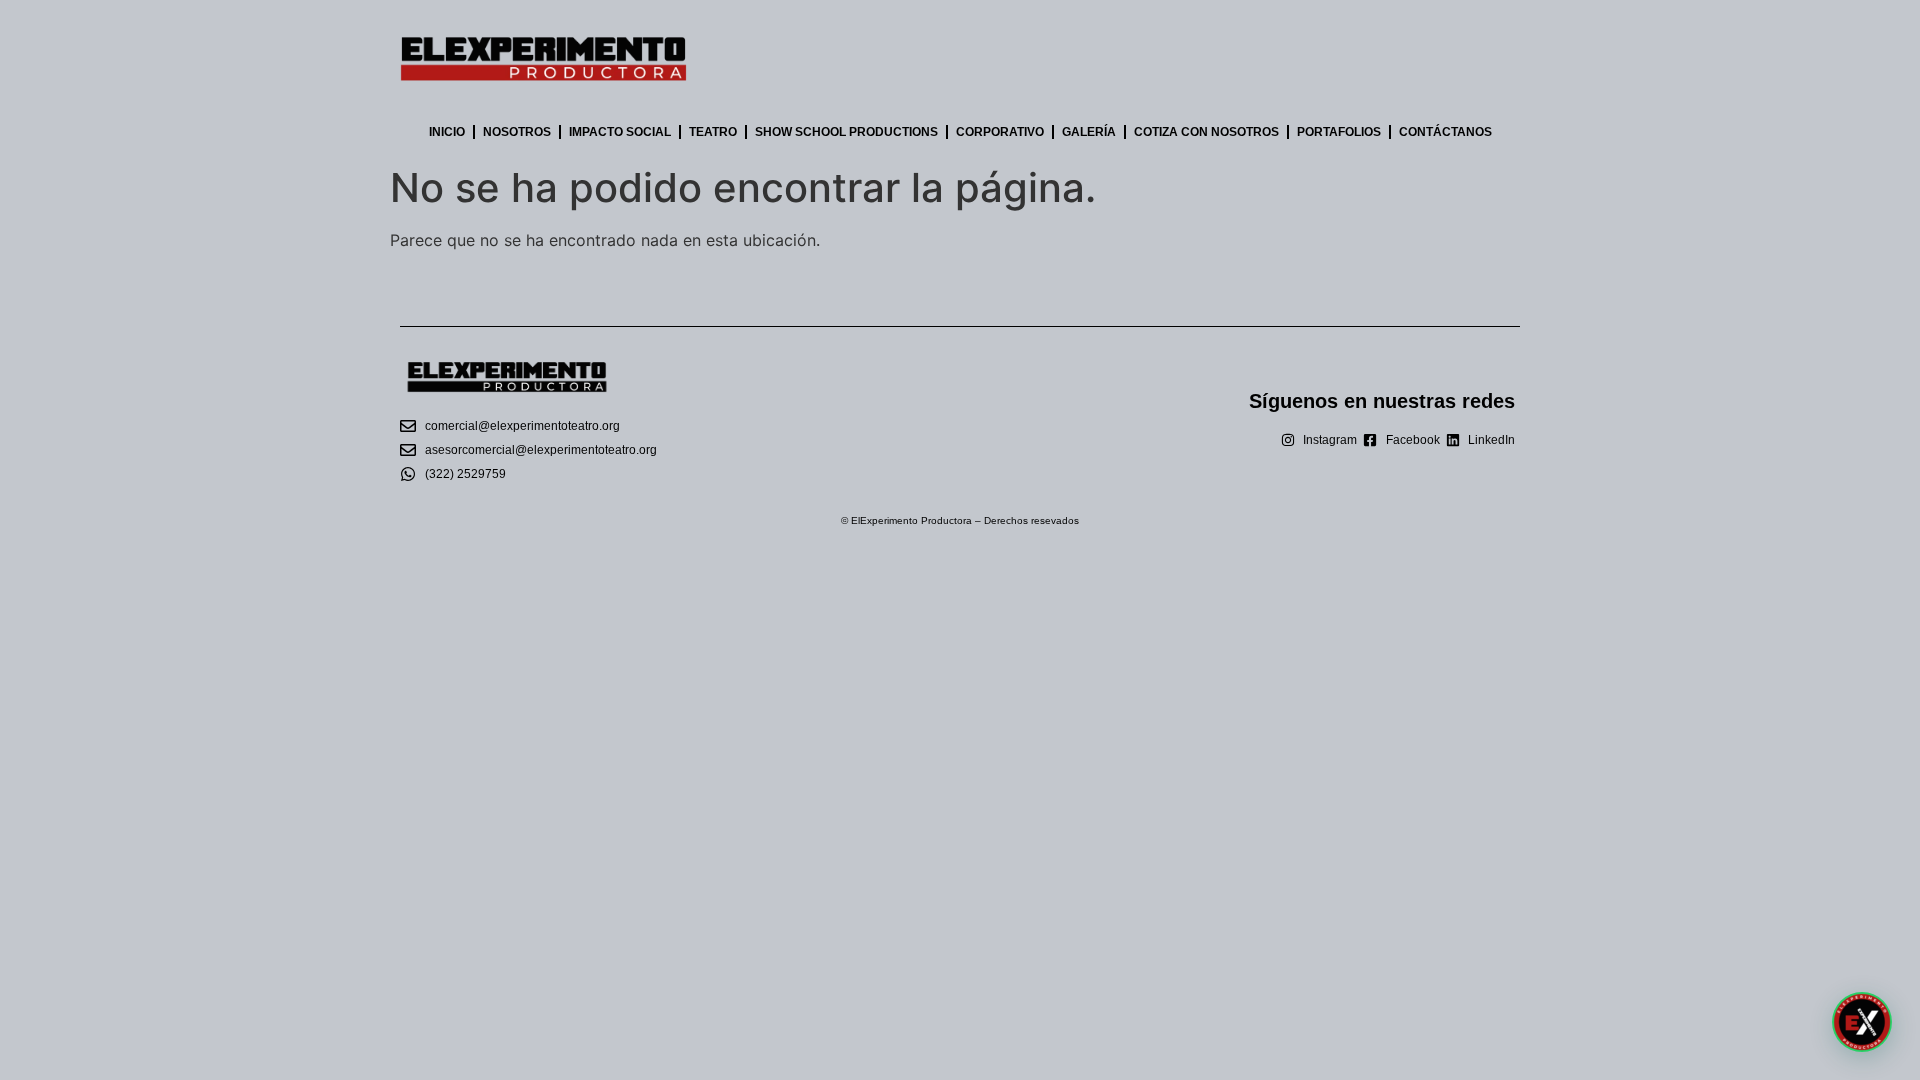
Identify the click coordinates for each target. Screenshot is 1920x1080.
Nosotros (517, 132)
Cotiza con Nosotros (1206, 132)
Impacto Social (620, 132)
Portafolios (1339, 132)
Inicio (447, 132)
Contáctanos (1445, 132)
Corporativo (1000, 132)
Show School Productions (846, 132)
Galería (1089, 132)
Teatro (713, 132)
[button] (1862, 1022)
